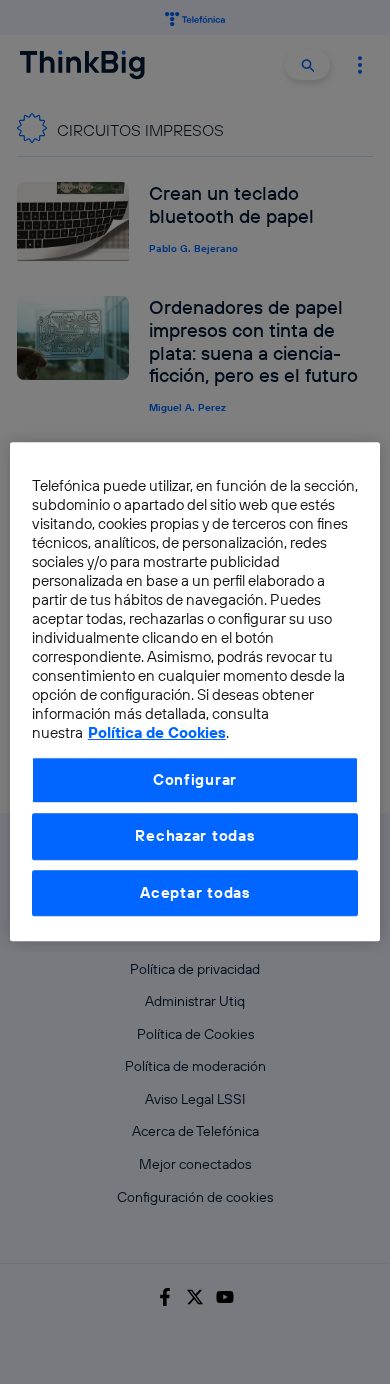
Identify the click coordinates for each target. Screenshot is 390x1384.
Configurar (195, 779)
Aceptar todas (195, 892)
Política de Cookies (157, 733)
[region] (195, 691)
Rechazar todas (194, 836)
